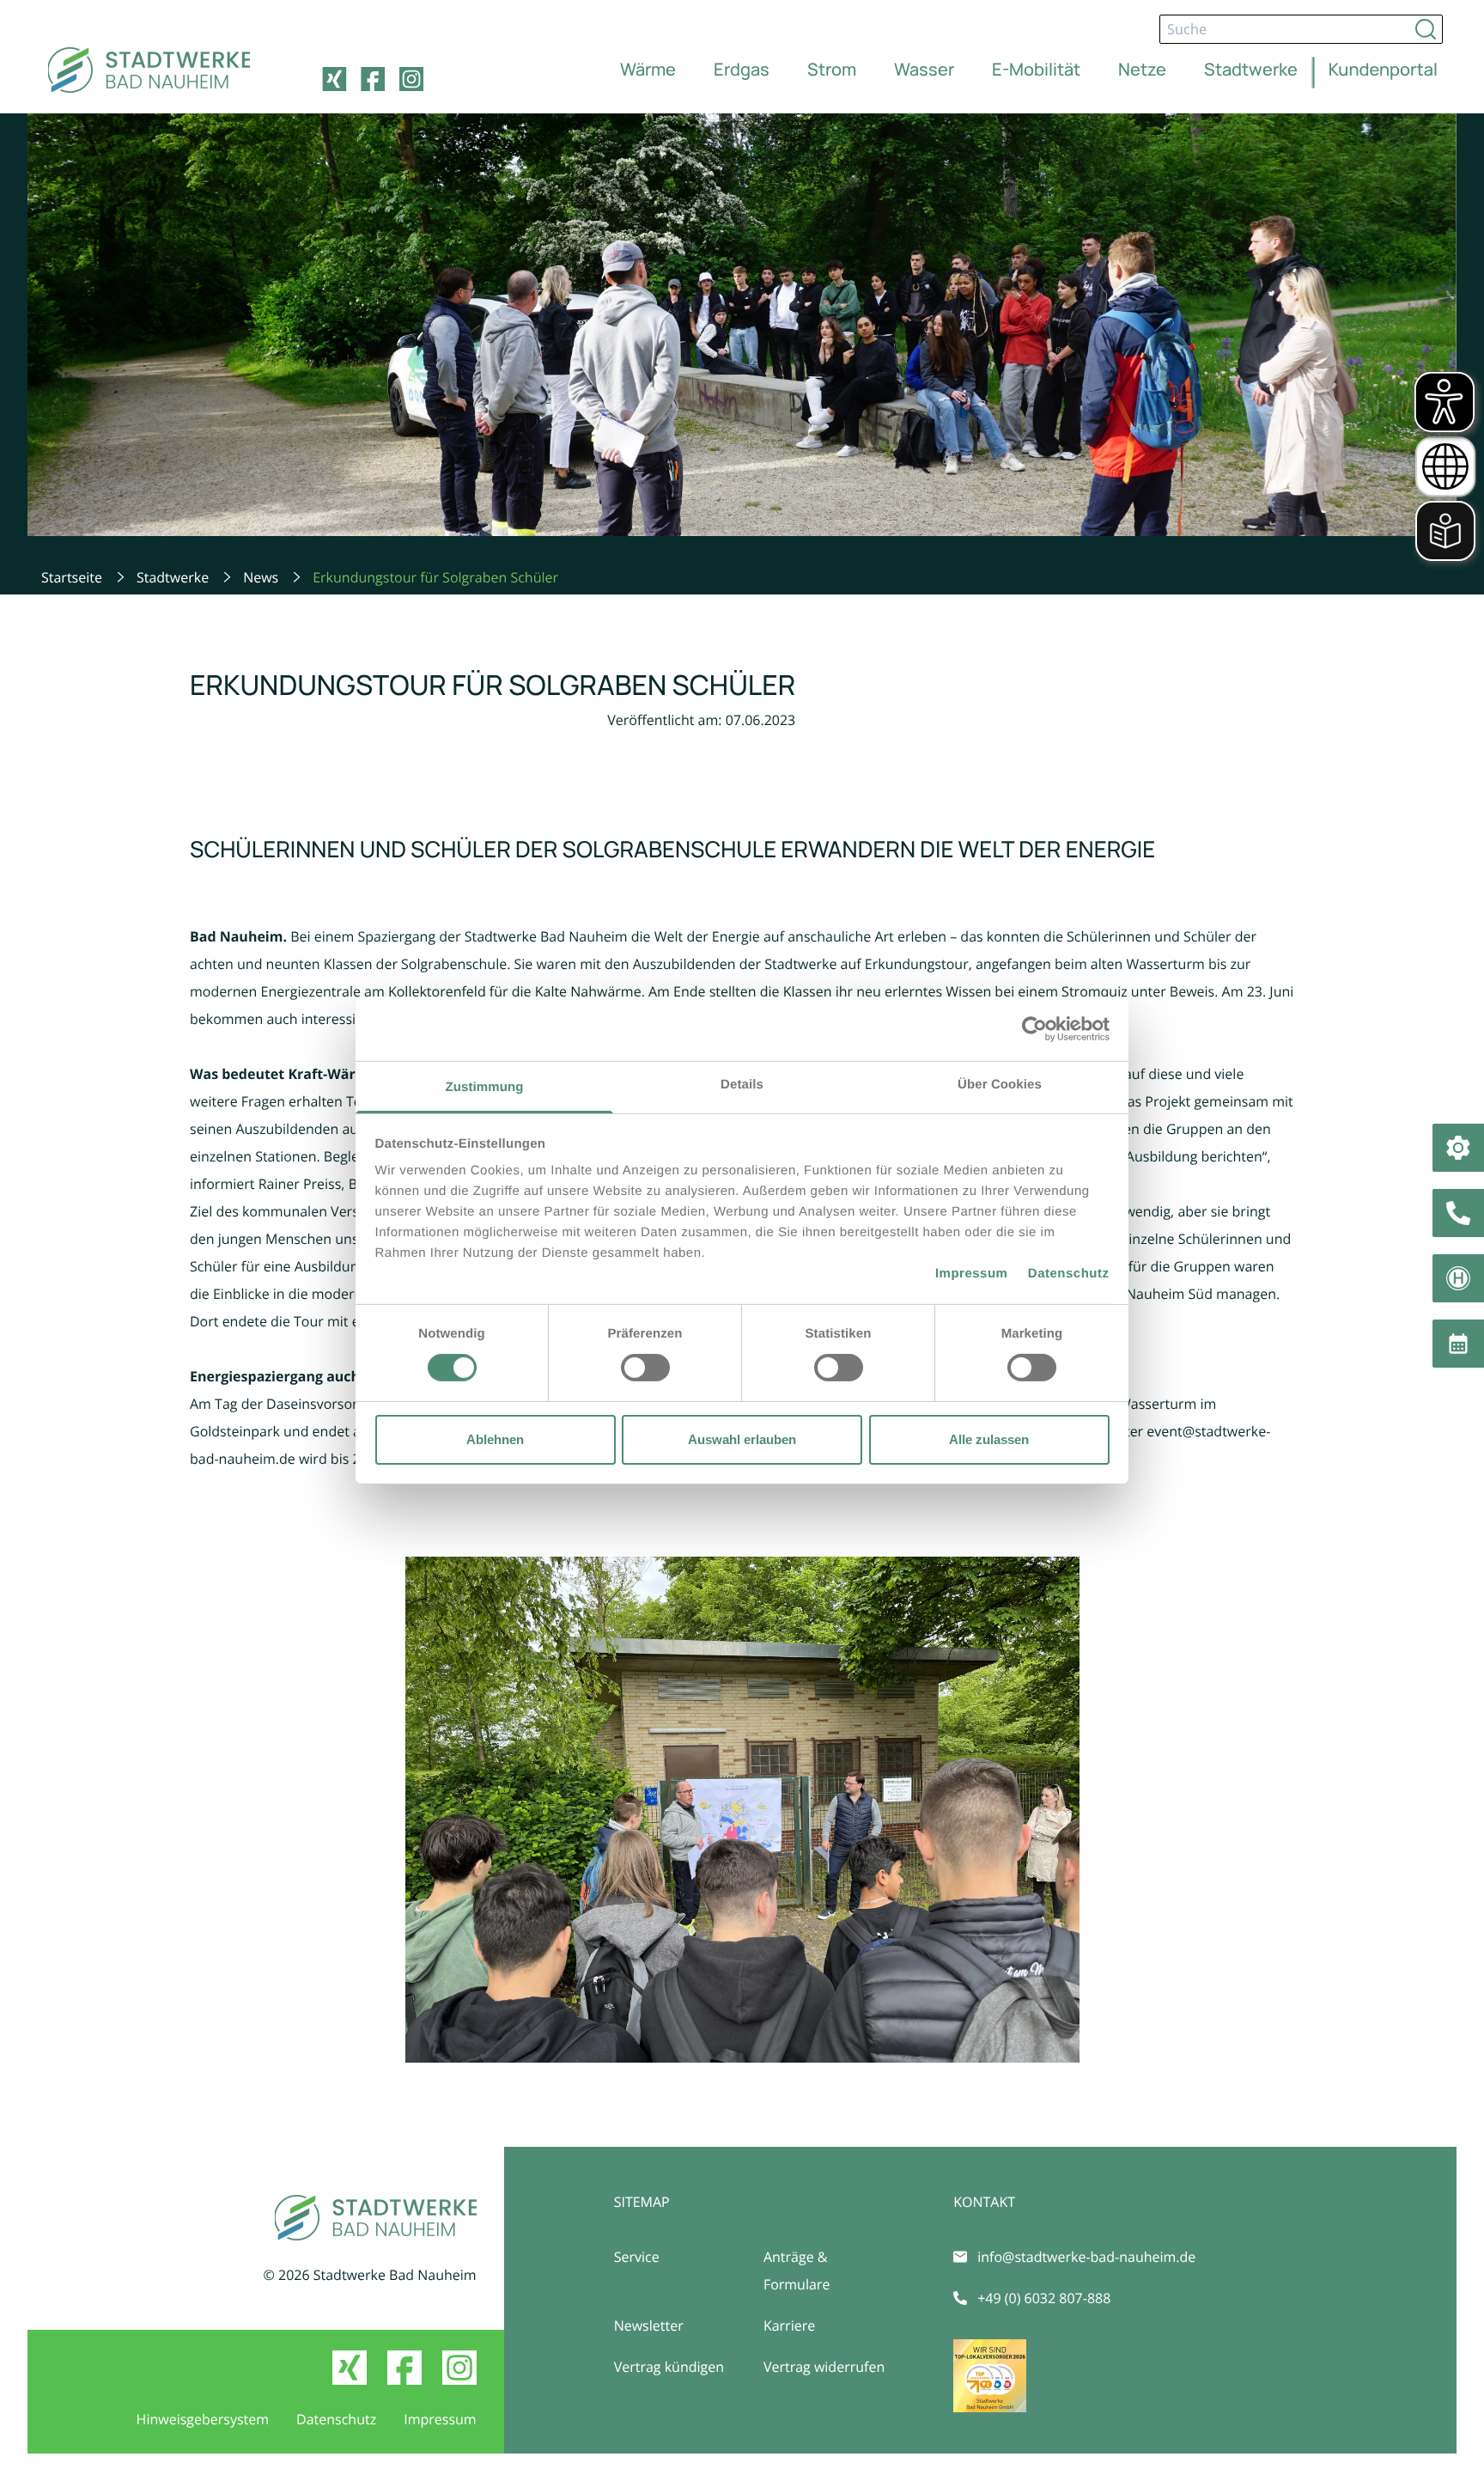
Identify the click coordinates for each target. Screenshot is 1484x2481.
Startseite (72, 577)
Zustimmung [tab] (485, 1087)
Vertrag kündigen (669, 2367)
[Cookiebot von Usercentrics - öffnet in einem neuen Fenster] (1034, 1028)
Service (637, 2257)
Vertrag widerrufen (824, 2367)
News (261, 577)
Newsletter (649, 2326)
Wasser (924, 69)
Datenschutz (1069, 1274)
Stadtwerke (1251, 69)
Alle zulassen (989, 1439)
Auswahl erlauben (742, 1439)
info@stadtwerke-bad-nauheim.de (1086, 2257)
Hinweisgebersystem (203, 2419)
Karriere (789, 2326)
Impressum (972, 1274)
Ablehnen (495, 1439)
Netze (1142, 69)
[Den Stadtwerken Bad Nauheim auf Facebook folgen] (373, 79)
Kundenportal (1383, 69)
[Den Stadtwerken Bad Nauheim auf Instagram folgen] (411, 79)
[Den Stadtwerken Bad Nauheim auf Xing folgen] (334, 79)
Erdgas (742, 69)
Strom (832, 69)
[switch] (645, 1368)
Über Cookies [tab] (1000, 1085)
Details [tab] (742, 1085)
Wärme (648, 69)
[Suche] (1426, 29)
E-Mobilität (1036, 69)
